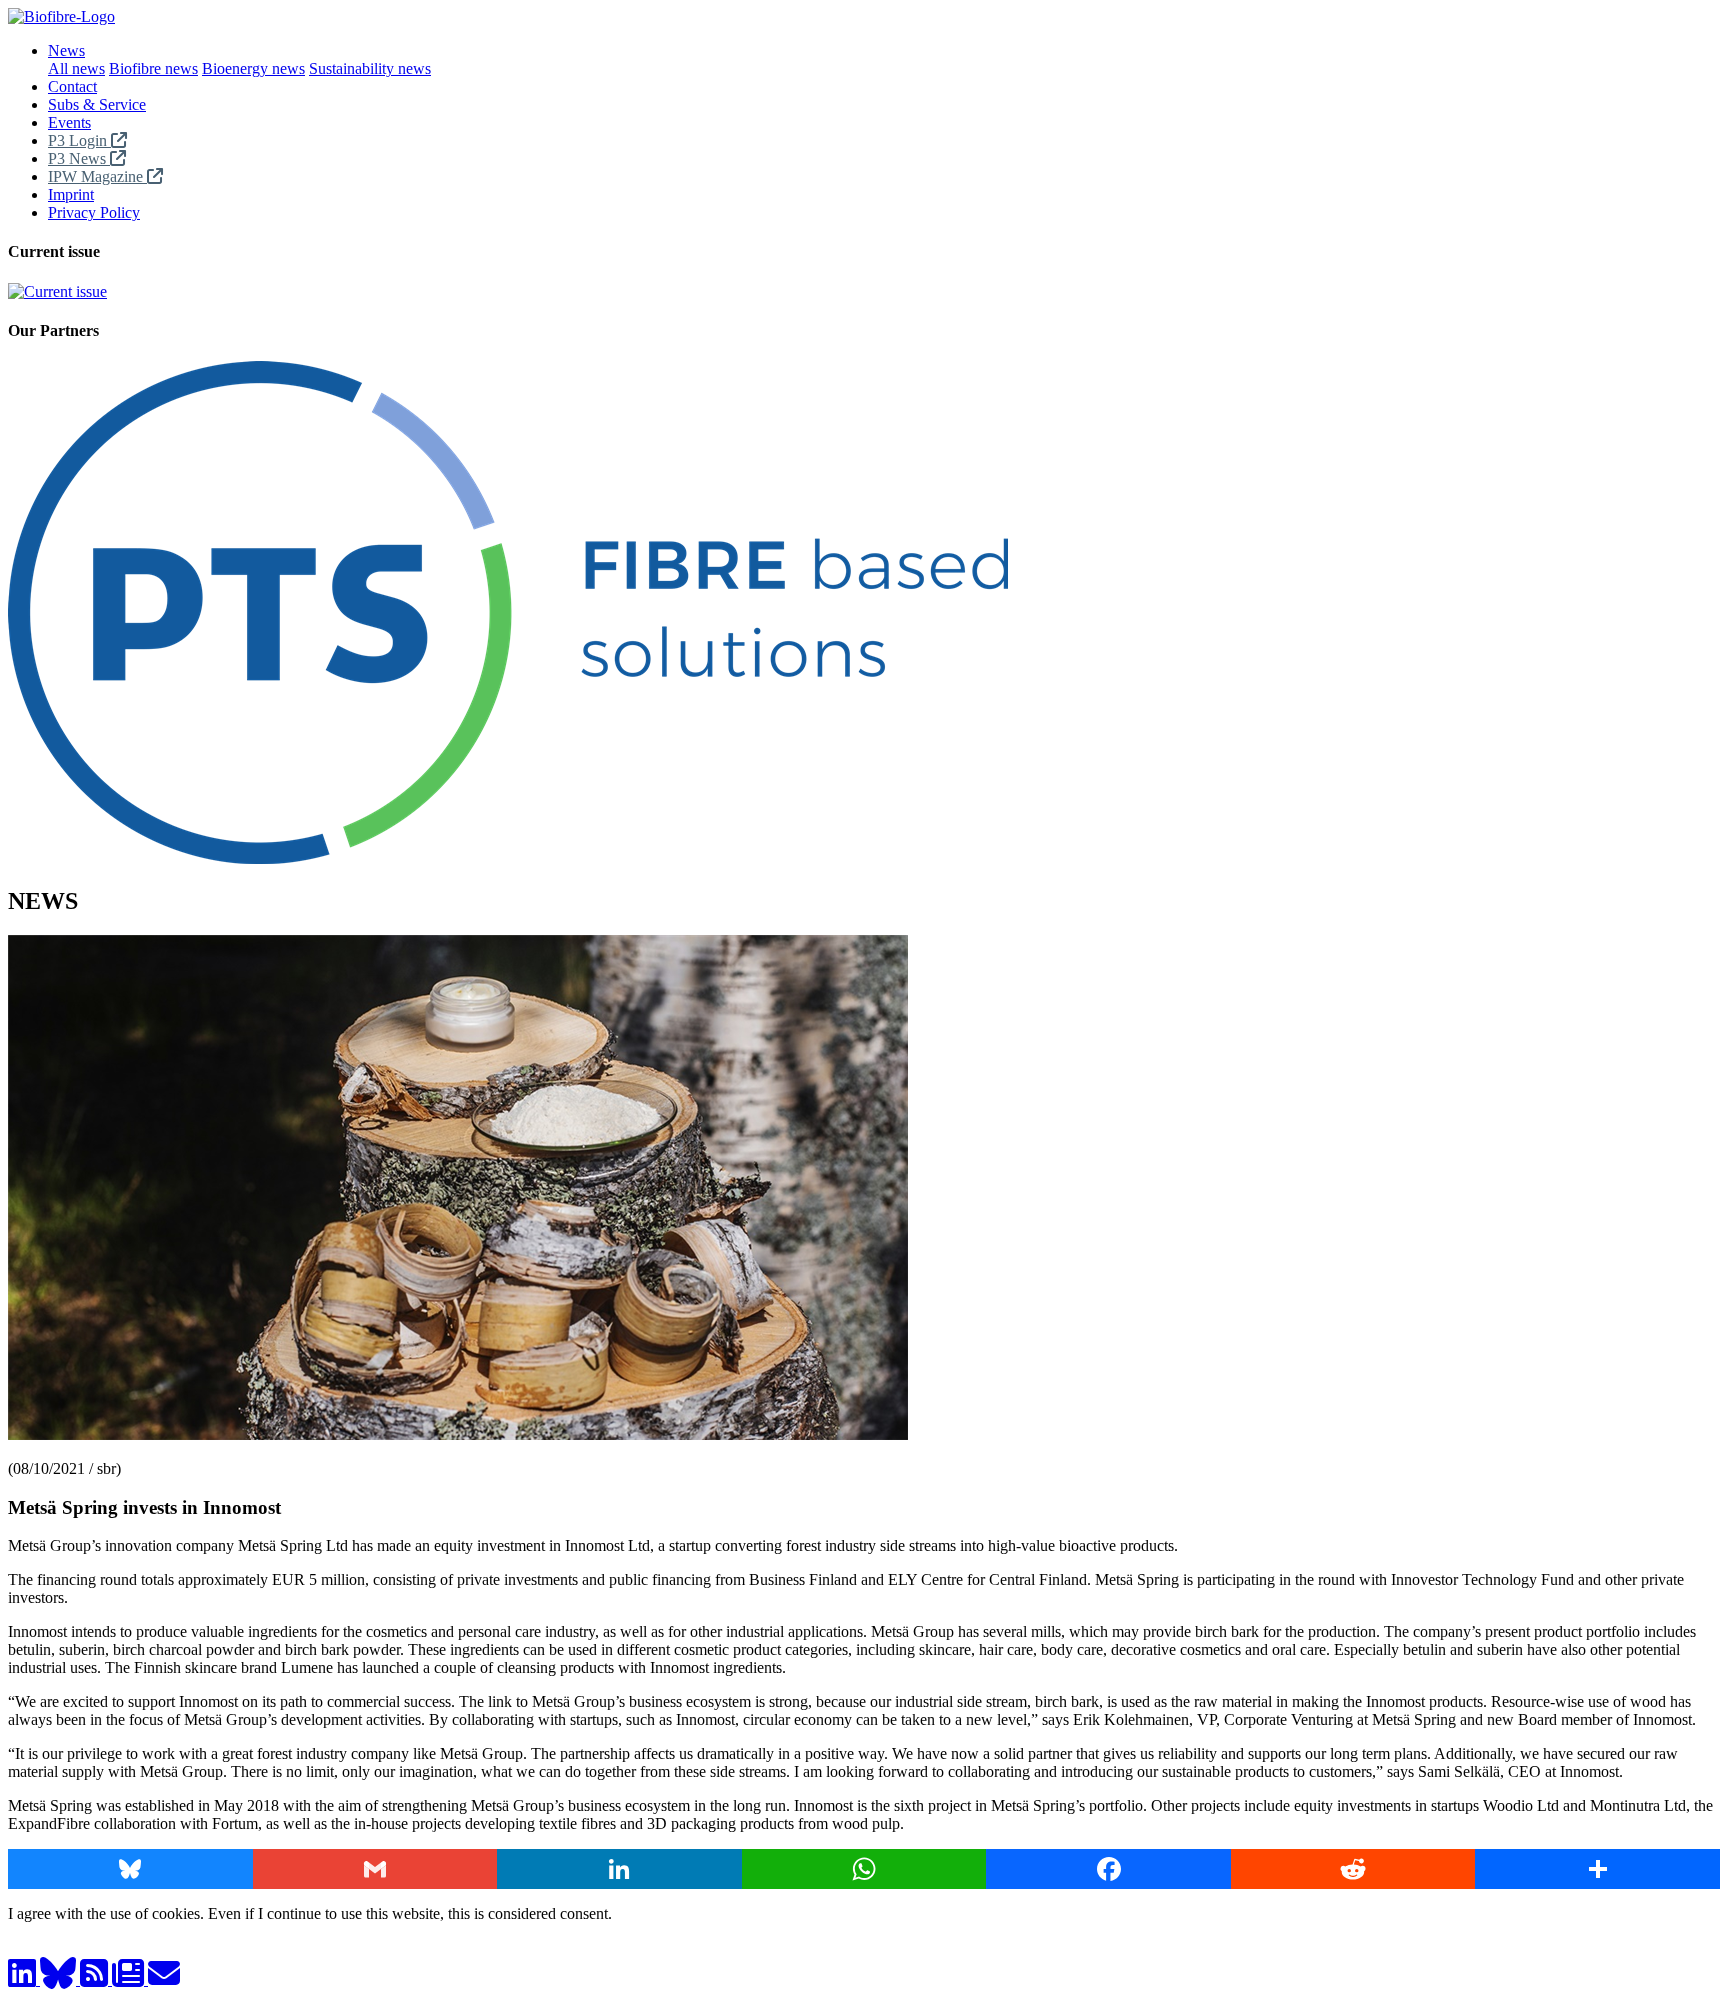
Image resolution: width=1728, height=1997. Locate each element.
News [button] (66, 50)
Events (69, 122)
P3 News (79, 158)
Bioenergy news (253, 68)
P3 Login (79, 140)
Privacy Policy (94, 212)
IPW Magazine (97, 176)
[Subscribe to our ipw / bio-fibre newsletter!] (130, 1979)
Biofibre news (153, 68)
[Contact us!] (164, 1979)
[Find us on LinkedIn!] (24, 1979)
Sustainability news (370, 68)
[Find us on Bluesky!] (60, 1979)
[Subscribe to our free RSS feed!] (96, 1979)
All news (76, 68)
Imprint (71, 194)
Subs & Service (97, 104)
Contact (72, 86)
